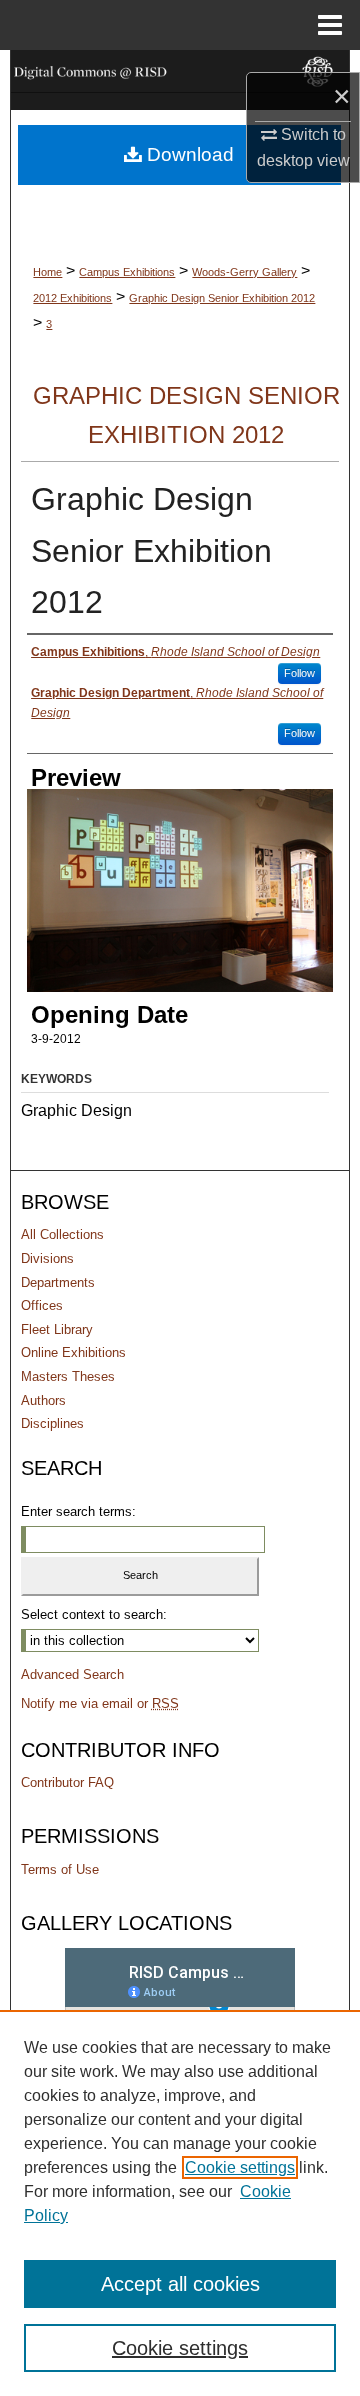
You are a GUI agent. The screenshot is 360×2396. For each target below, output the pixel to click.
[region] (180, 2203)
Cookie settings (240, 2167)
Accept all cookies (180, 2284)
